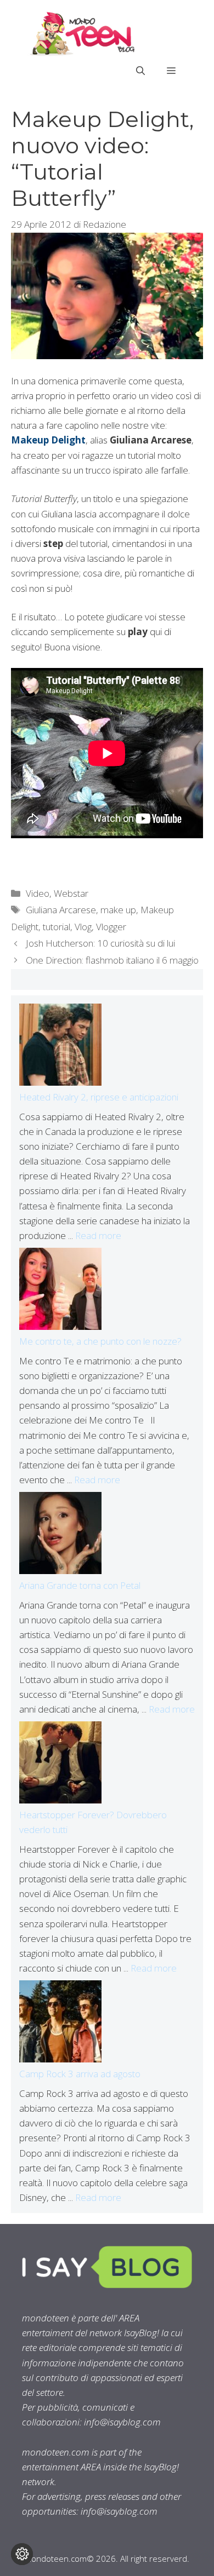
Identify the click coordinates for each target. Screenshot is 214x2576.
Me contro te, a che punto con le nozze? (100, 1341)
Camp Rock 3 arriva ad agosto (80, 2074)
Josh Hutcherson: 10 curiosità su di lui (100, 943)
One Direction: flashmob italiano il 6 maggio (112, 960)
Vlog (83, 927)
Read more (98, 1235)
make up (118, 910)
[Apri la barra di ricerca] (140, 71)
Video (38, 893)
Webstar (71, 893)
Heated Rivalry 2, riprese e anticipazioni (99, 1097)
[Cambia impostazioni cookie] (22, 2554)
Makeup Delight (48, 440)
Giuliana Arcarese (61, 910)
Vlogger (111, 927)
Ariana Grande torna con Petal (80, 1585)
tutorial (57, 927)
